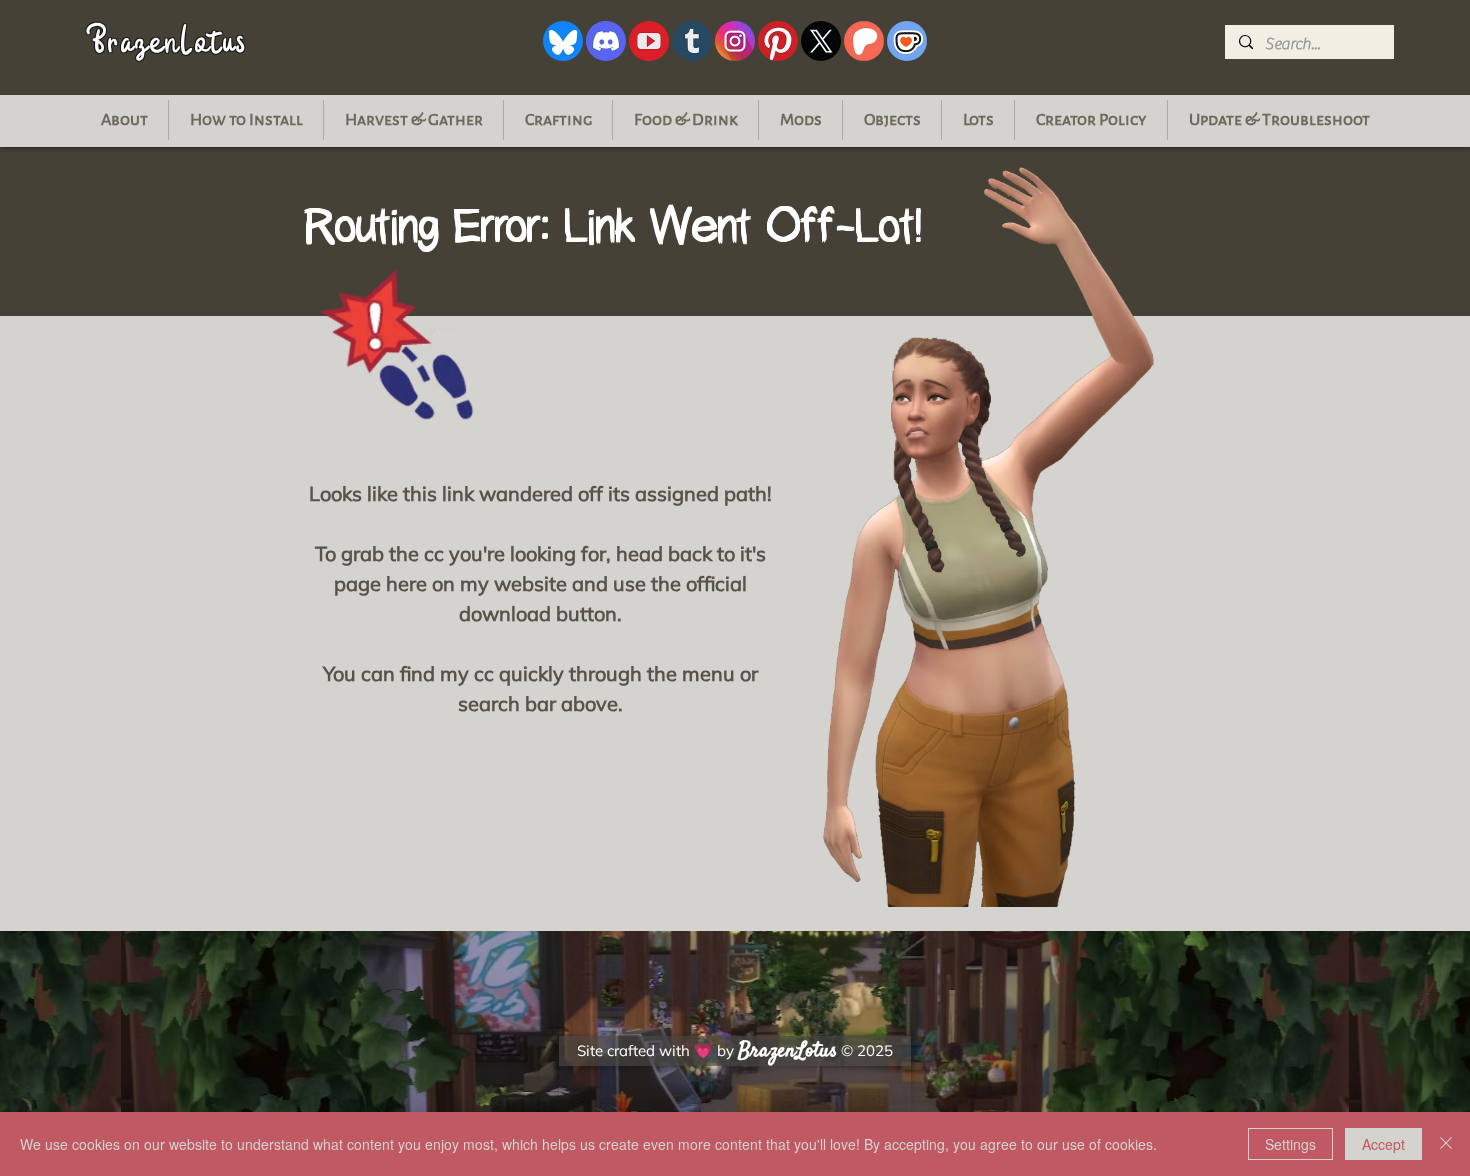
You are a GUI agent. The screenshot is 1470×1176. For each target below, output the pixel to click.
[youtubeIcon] (649, 41)
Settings (1290, 1144)
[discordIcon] (606, 41)
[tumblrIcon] (692, 41)
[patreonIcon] (864, 41)
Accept (1383, 1144)
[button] (1279, 120)
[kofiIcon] (907, 41)
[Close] (1446, 1144)
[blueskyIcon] (563, 41)
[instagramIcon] (735, 41)
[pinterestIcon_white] (778, 41)
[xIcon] (821, 41)
